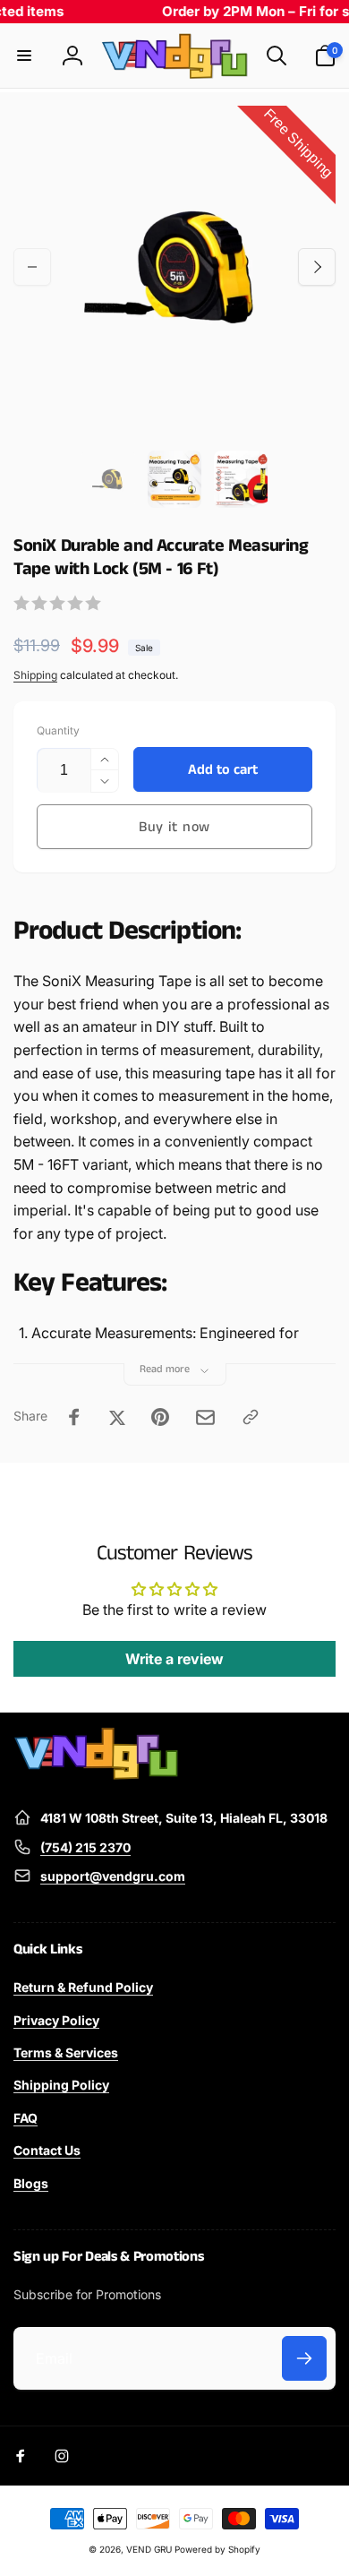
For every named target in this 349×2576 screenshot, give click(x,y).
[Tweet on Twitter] (117, 1417)
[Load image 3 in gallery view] (241, 479)
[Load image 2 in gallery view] (174, 479)
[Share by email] (205, 1417)
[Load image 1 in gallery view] (108, 479)
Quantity (58, 730)
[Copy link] (251, 1417)
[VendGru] (96, 1774)
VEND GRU (149, 2549)
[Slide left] (32, 267)
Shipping (35, 675)
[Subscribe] (304, 2358)
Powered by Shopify (217, 2549)
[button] (24, 56)
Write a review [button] (174, 1659)
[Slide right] (317, 267)
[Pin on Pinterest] (160, 1417)
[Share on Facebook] (74, 1417)
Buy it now (174, 827)
